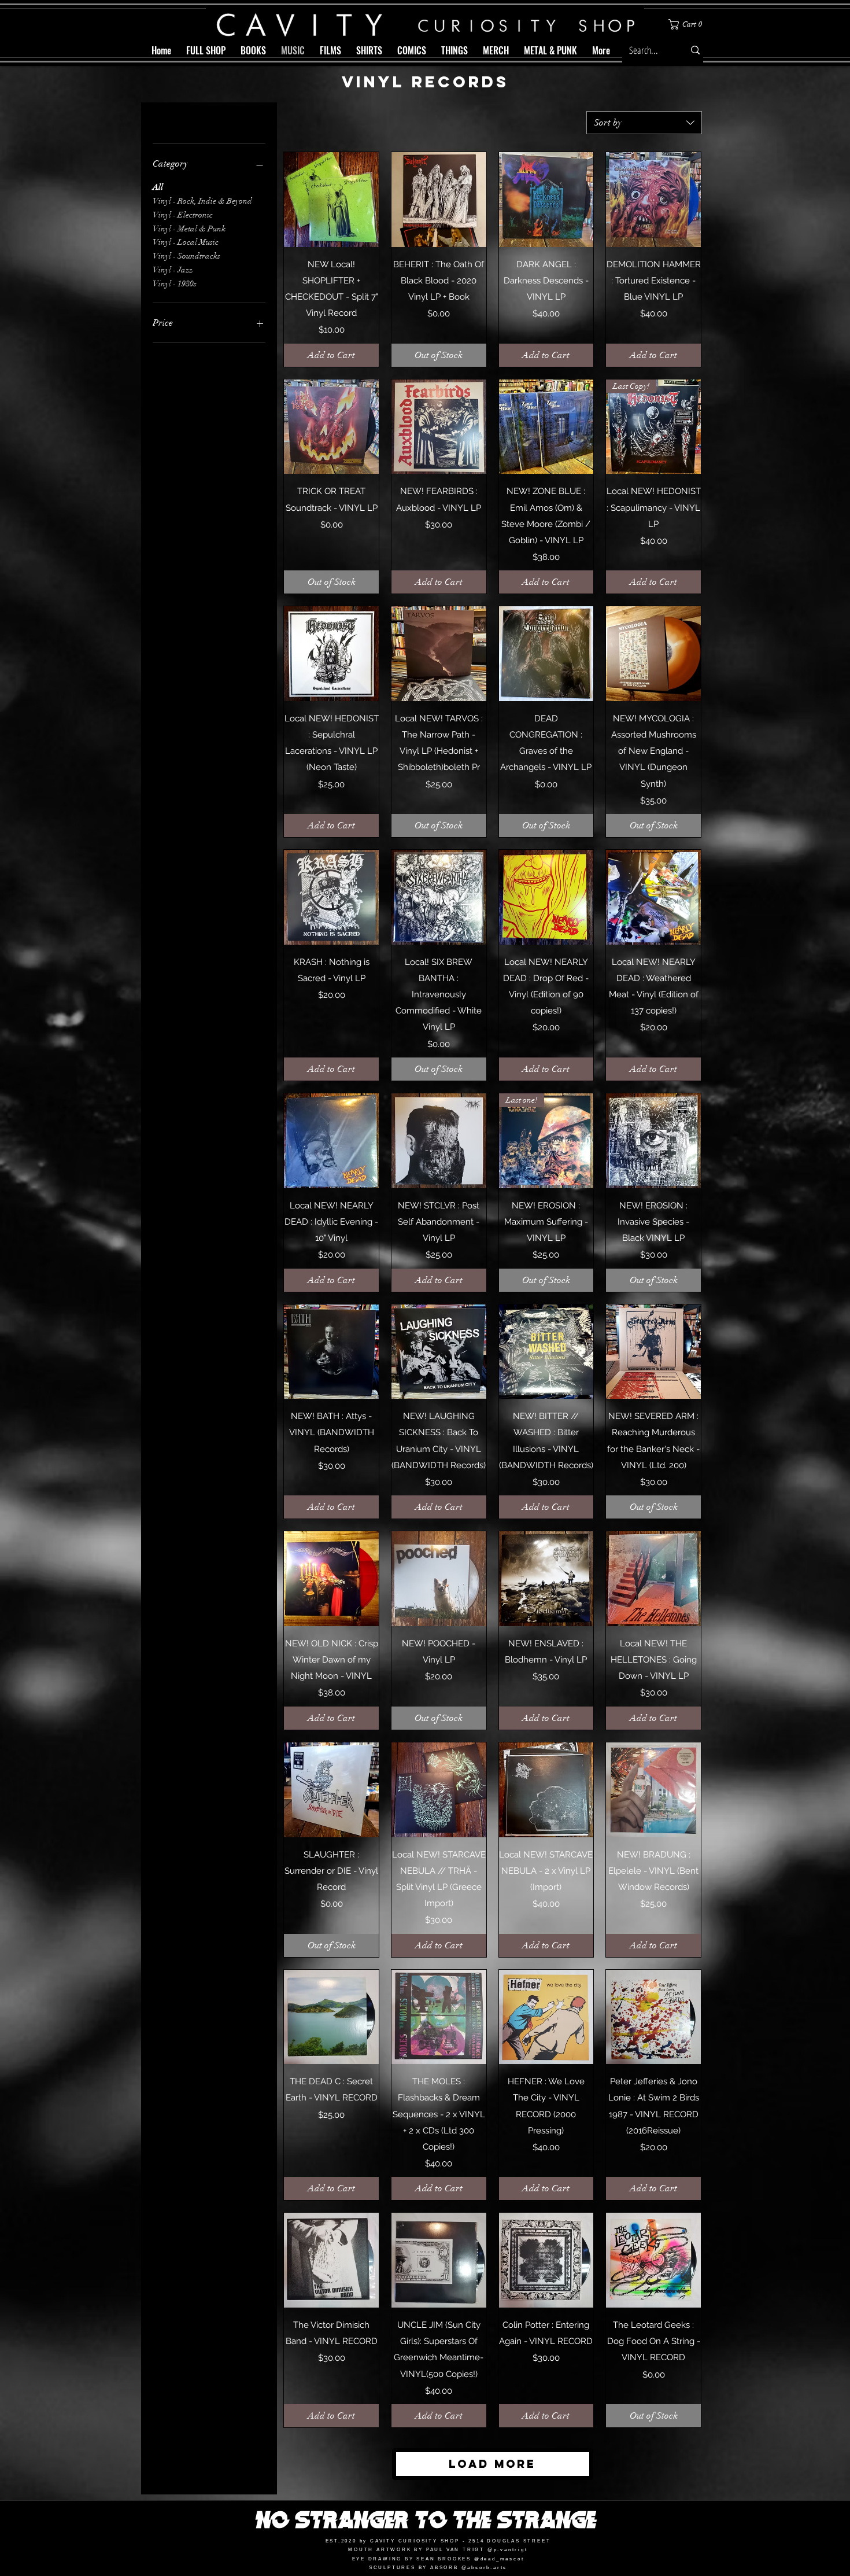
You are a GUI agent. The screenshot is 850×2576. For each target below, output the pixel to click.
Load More (492, 2464)
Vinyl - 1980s (175, 284)
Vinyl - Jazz (173, 270)
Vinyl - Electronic (183, 215)
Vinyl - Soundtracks (186, 256)
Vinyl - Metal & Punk (189, 229)
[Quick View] (331, 200)
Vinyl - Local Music (186, 242)
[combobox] (644, 123)
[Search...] (695, 50)
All (158, 187)
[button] (688, 24)
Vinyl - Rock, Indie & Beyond (202, 201)
